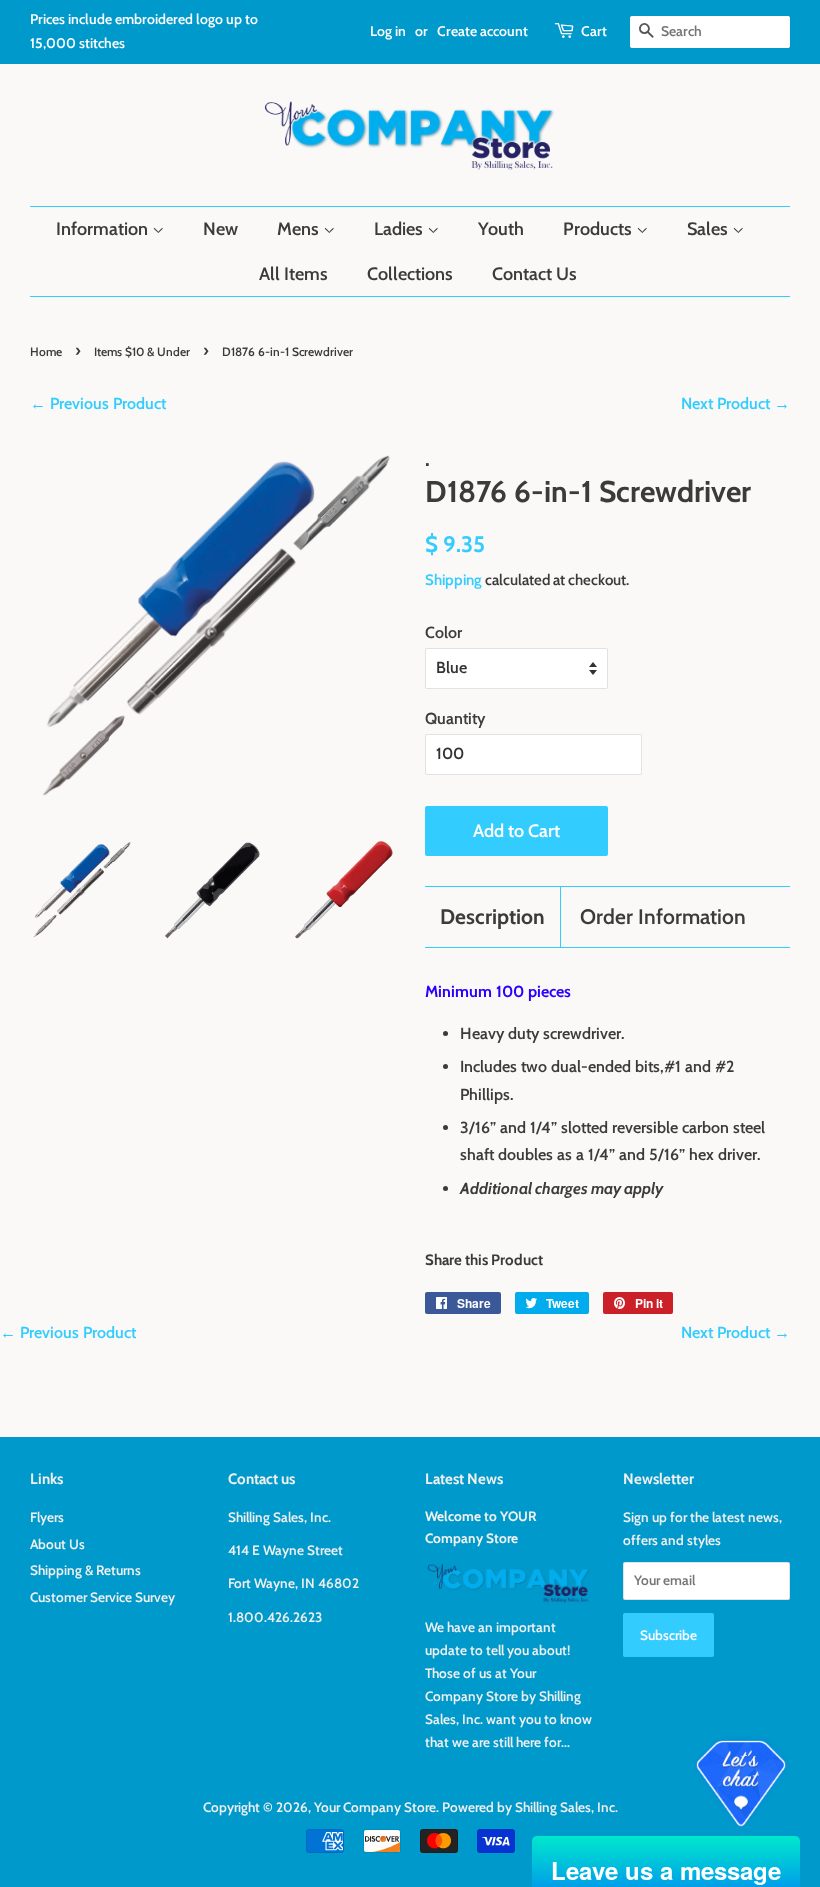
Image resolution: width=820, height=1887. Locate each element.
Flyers (47, 1517)
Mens (300, 229)
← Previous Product (98, 403)
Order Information (663, 916)
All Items (293, 274)
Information (104, 229)
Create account (482, 31)
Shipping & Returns (85, 1570)
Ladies (400, 229)
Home (46, 351)
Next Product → (735, 403)
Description (492, 916)
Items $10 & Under (142, 351)
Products (599, 229)
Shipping (453, 580)
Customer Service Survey (102, 1597)
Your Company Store (375, 1807)
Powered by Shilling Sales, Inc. (530, 1807)
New (220, 229)
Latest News (464, 1479)
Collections (410, 274)
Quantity (455, 718)
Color (443, 632)
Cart (594, 31)
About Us (57, 1544)
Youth (501, 229)
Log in (388, 31)
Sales (709, 229)
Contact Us (534, 274)
